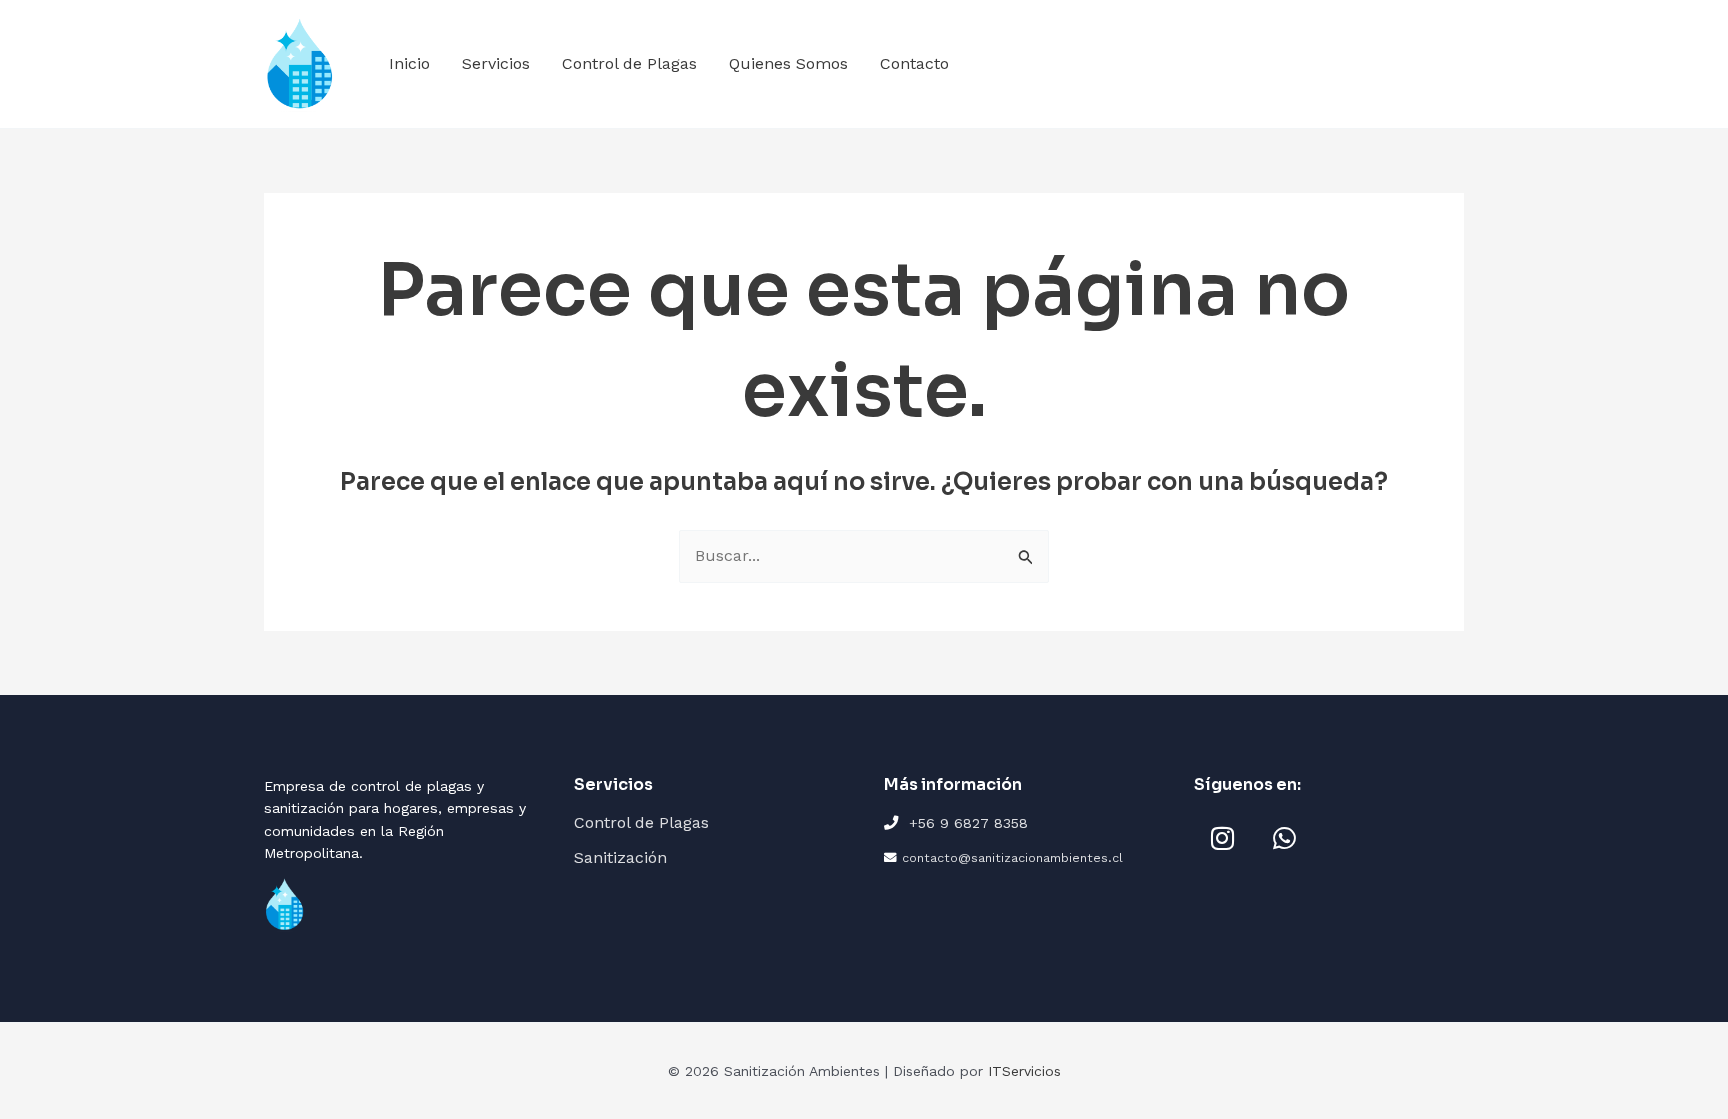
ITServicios (1024, 1071)
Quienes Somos (788, 63)
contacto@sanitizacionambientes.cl (1012, 857)
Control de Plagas (629, 63)
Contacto (914, 63)
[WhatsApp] (1284, 838)
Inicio (409, 63)
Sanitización (620, 857)
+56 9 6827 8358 (968, 823)
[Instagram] (1222, 838)
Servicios (496, 63)
